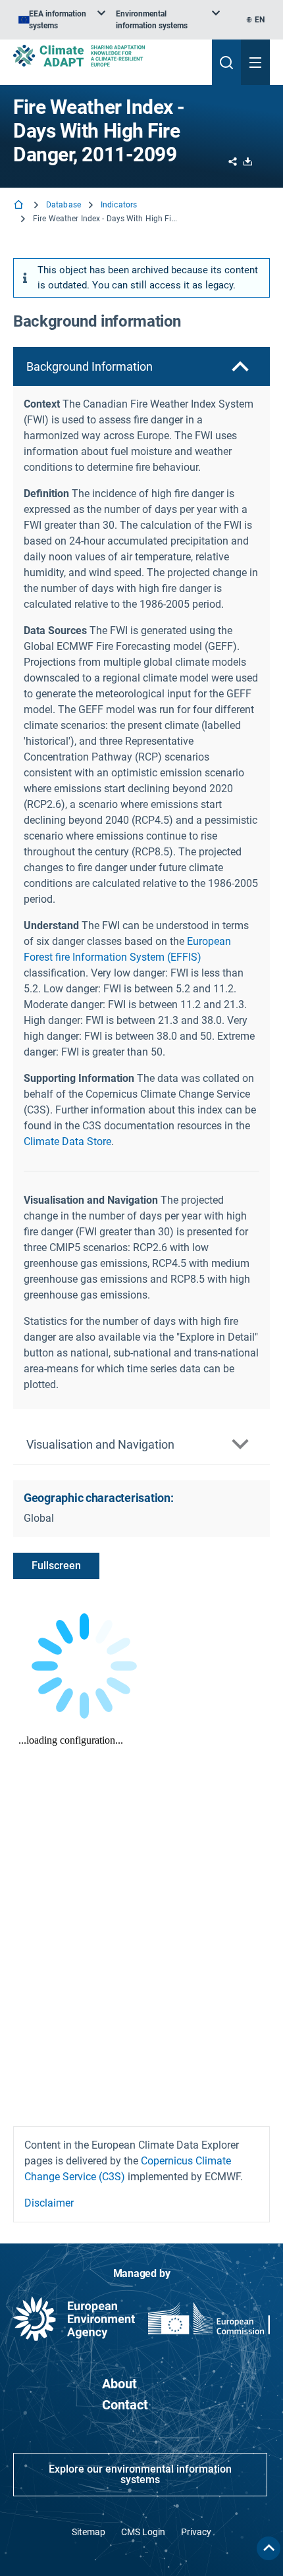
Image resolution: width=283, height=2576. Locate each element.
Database (64, 205)
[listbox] (62, 20)
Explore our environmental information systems (140, 2474)
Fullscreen (56, 1566)
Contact (125, 2405)
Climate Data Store (67, 1141)
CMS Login (143, 2532)
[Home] (20, 206)
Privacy (196, 2532)
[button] (141, 366)
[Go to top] (269, 2548)
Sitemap (89, 2532)
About (119, 2384)
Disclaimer (49, 2203)
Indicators (119, 205)
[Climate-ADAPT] (107, 56)
